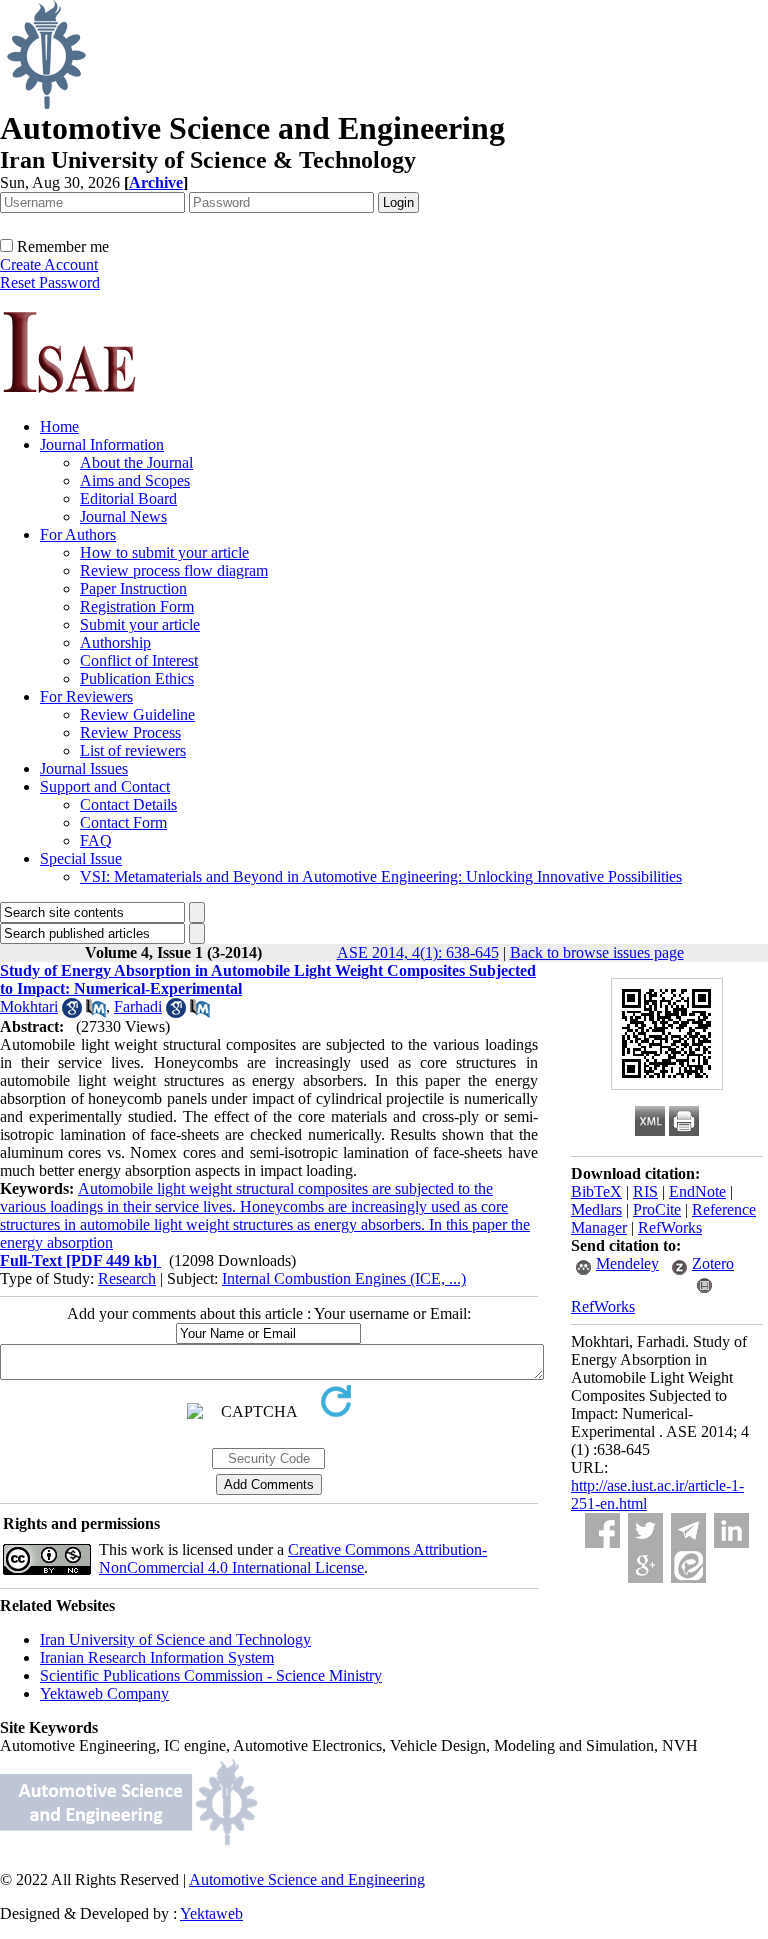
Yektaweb (211, 1913)
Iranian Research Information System (157, 1657)
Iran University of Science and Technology (175, 1639)
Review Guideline (137, 714)
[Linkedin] (731, 1530)
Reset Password (50, 282)
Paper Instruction (133, 588)
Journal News (123, 516)
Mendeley (627, 1263)
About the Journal (136, 462)
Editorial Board (128, 498)
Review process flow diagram (174, 570)
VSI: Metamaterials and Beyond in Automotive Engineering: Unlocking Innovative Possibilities (381, 876)
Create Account (49, 264)
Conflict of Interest (139, 660)
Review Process (130, 732)
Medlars (596, 1209)
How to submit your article (164, 552)
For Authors (78, 534)
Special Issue (81, 858)
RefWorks (670, 1227)
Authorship (115, 642)
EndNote (697, 1191)
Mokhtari (29, 1006)
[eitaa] (688, 1565)
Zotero (713, 1263)
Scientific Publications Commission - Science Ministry (211, 1675)
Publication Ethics (137, 678)
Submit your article (140, 624)
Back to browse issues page (597, 952)
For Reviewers (86, 696)
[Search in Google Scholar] (72, 1012)
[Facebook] (602, 1530)
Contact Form (123, 822)
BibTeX (596, 1191)
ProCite (657, 1209)
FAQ (96, 840)
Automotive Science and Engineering (307, 1879)
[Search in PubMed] (96, 1012)
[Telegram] (688, 1530)
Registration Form (137, 606)
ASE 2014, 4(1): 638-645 (418, 952)
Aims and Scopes (135, 480)
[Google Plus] (645, 1565)
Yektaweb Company (104, 1693)
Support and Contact (105, 786)
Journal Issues (84, 768)
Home (59, 426)
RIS (645, 1191)
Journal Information (102, 444)
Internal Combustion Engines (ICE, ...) (344, 1278)
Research (127, 1278)
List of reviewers (133, 750)
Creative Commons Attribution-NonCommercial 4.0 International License (293, 1558)
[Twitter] (645, 1530)
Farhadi (138, 1006)
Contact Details (128, 804)
